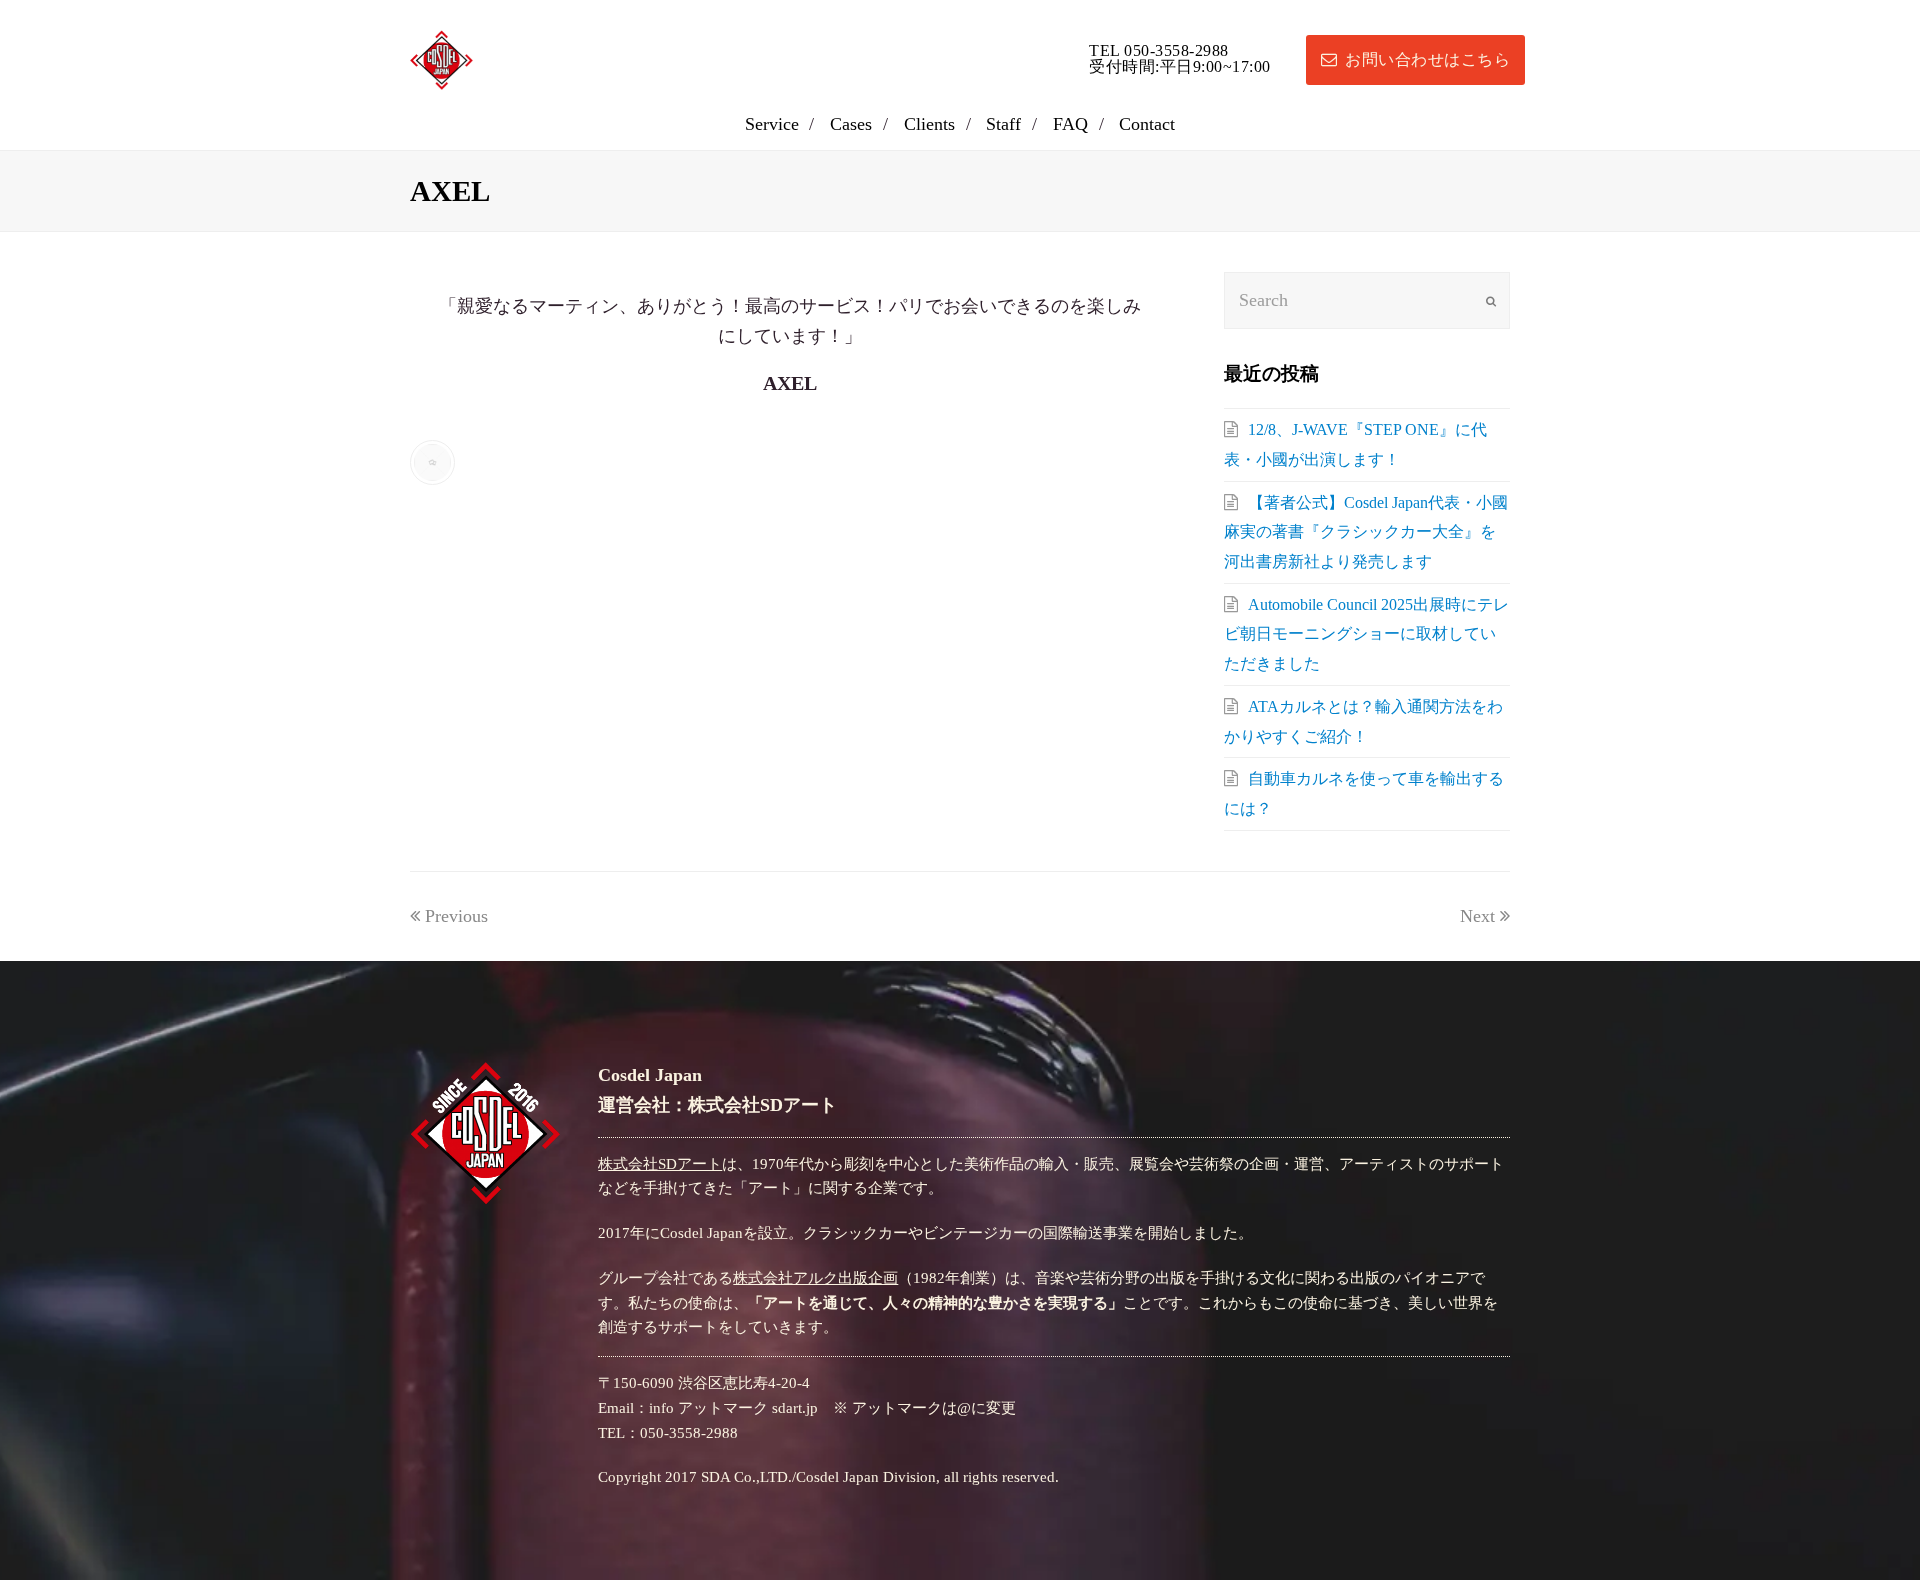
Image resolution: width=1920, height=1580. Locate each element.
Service (772, 124)
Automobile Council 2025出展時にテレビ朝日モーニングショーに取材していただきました (1366, 634)
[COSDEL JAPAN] (441, 58)
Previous (456, 916)
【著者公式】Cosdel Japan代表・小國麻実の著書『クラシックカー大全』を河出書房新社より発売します (1366, 532)
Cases (851, 124)
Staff (1003, 124)
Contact (1147, 124)
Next (1477, 916)
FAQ (1070, 124)
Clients (929, 124)
